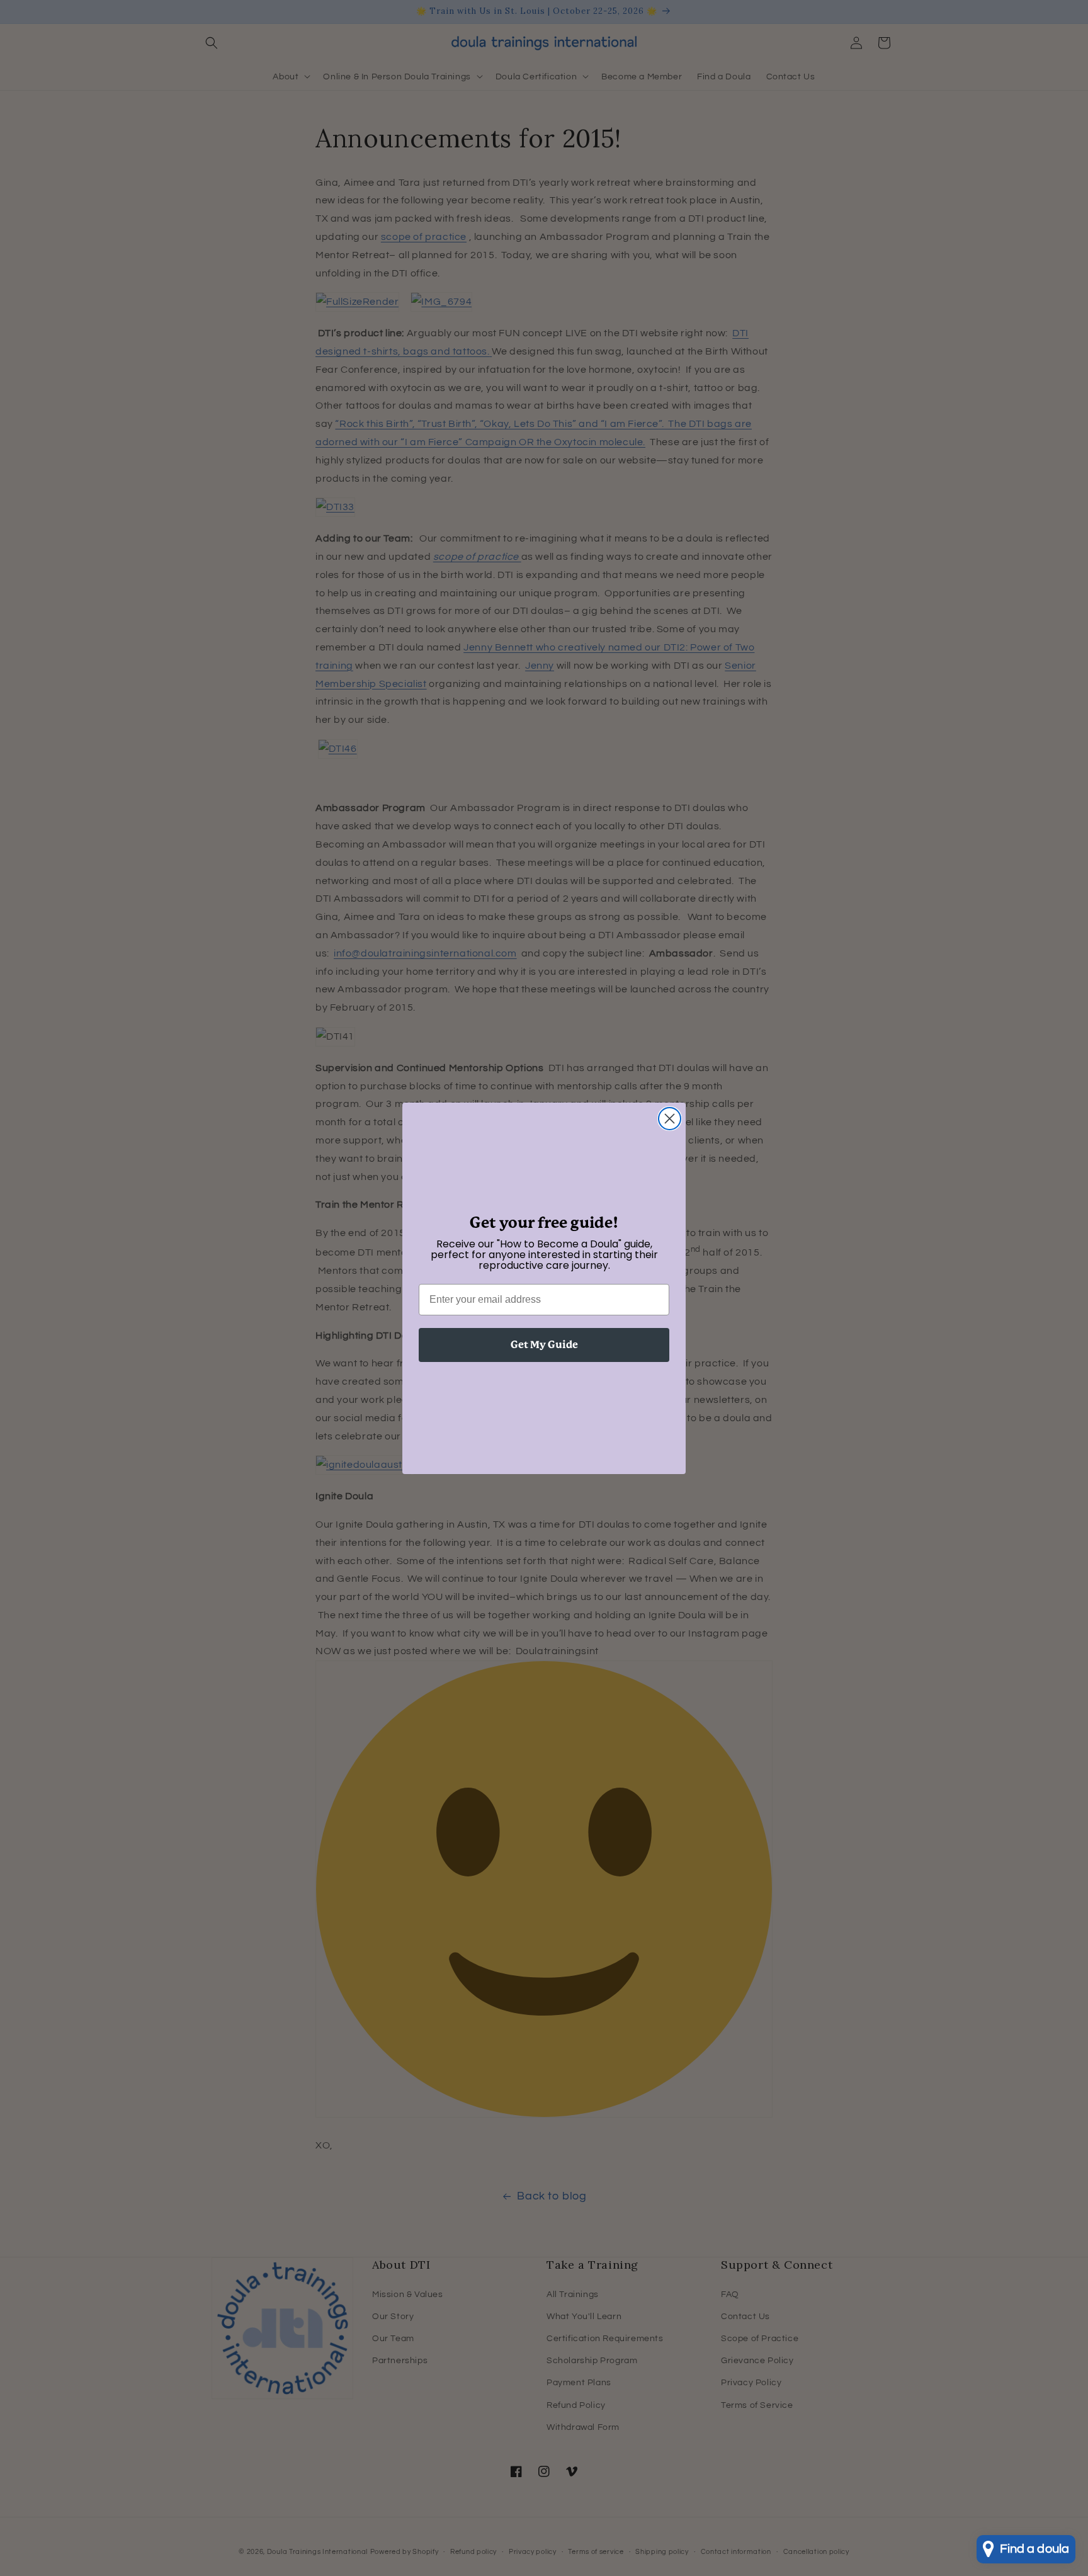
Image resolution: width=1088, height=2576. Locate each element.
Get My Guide (544, 1345)
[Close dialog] (670, 1119)
